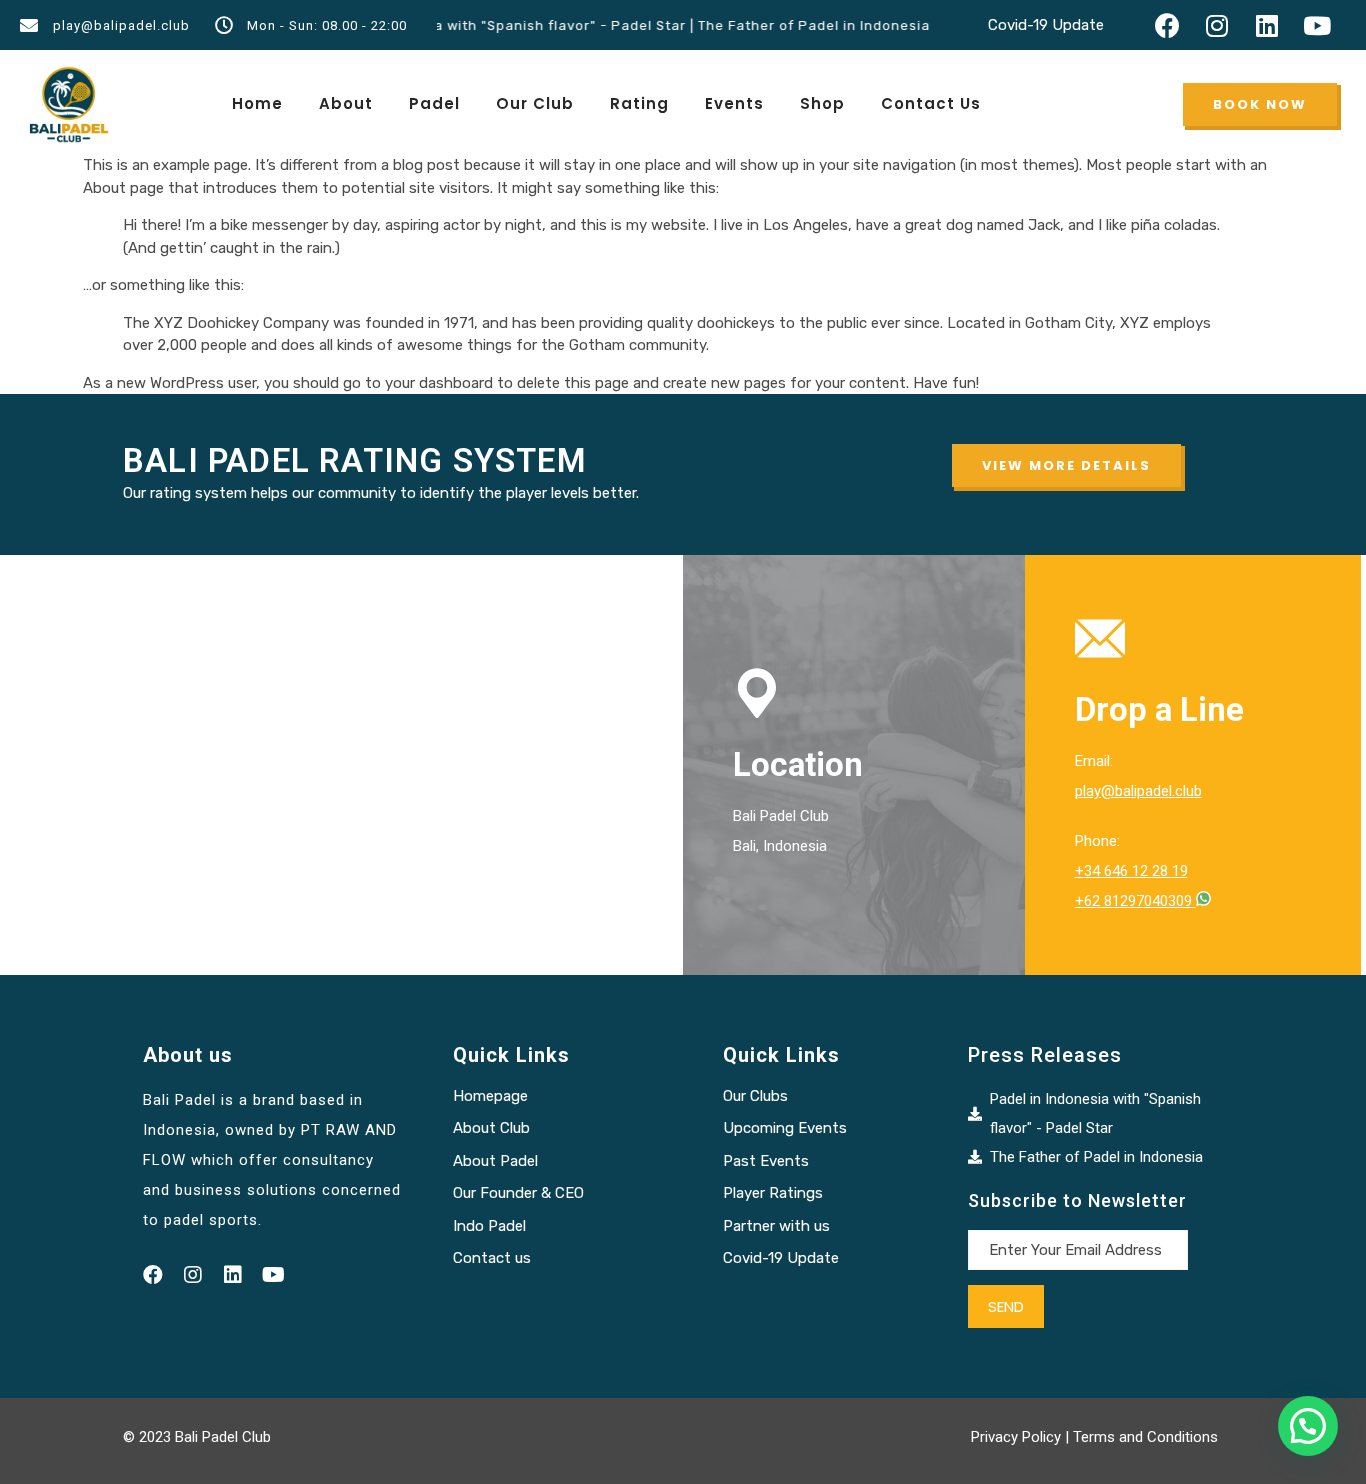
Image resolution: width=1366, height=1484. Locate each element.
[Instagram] (1217, 25)
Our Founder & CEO (518, 1193)
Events (734, 103)
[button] (1260, 104)
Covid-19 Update (1046, 25)
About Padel (495, 1161)
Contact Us (931, 103)
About (346, 103)
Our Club (535, 103)
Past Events (766, 1161)
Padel (434, 103)
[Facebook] (1167, 25)
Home (257, 103)
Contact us (492, 1258)
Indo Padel (489, 1226)
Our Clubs (755, 1096)
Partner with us (776, 1226)
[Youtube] (1317, 25)
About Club (491, 1128)
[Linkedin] (1267, 25)
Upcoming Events (785, 1128)
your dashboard (439, 383)
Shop (822, 103)
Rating (639, 103)
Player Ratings (773, 1193)
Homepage (490, 1096)
